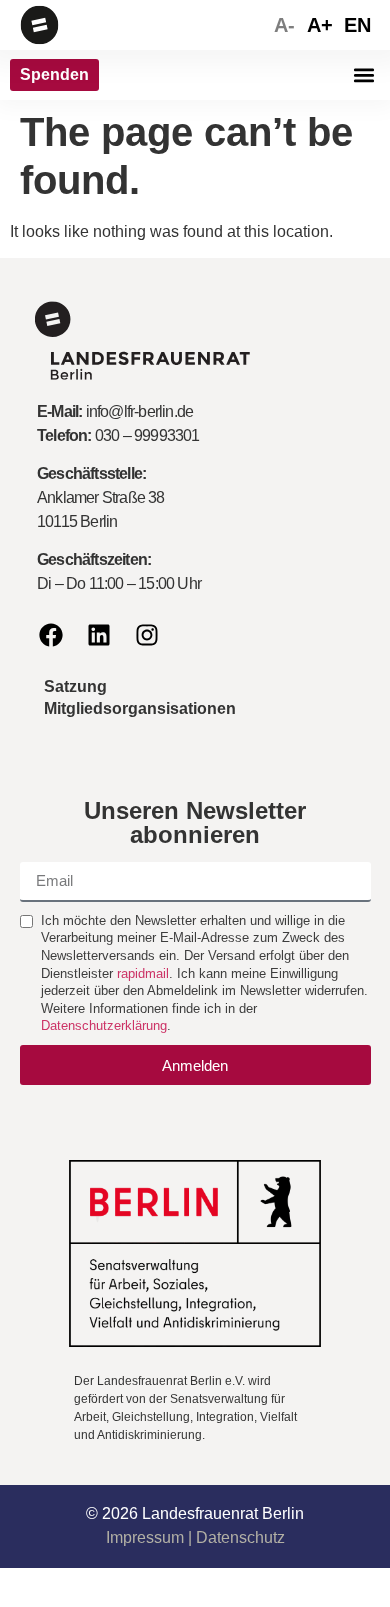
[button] (363, 75)
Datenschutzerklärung (104, 1025)
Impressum (145, 1537)
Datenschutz (240, 1537)
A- (284, 25)
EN (357, 25)
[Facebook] (51, 635)
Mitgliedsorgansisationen (140, 708)
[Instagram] (147, 635)
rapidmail (143, 973)
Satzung (75, 686)
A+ (320, 25)
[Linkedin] (99, 635)
